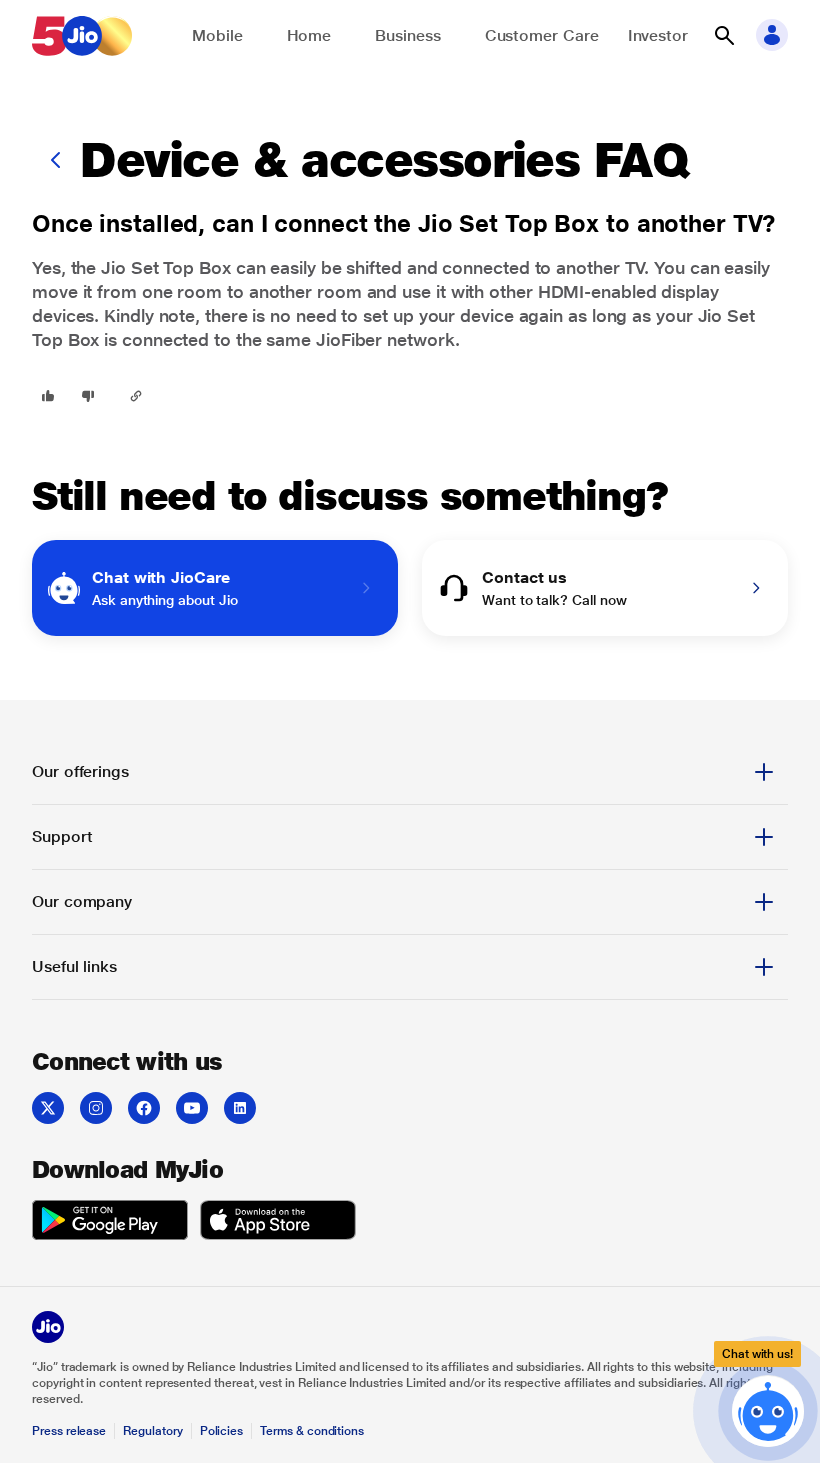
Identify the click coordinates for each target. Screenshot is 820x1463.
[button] (724, 36)
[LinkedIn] (240, 1108)
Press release (69, 1431)
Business (407, 35)
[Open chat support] (768, 1408)
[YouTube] (192, 1108)
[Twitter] (48, 1108)
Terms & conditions (312, 1431)
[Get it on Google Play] (110, 1223)
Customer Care (542, 35)
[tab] (410, 772)
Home (309, 35)
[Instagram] (96, 1108)
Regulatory (152, 1431)
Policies (222, 1431)
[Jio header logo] (82, 36)
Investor (658, 35)
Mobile (217, 35)
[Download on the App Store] (278, 1223)
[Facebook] (144, 1108)
